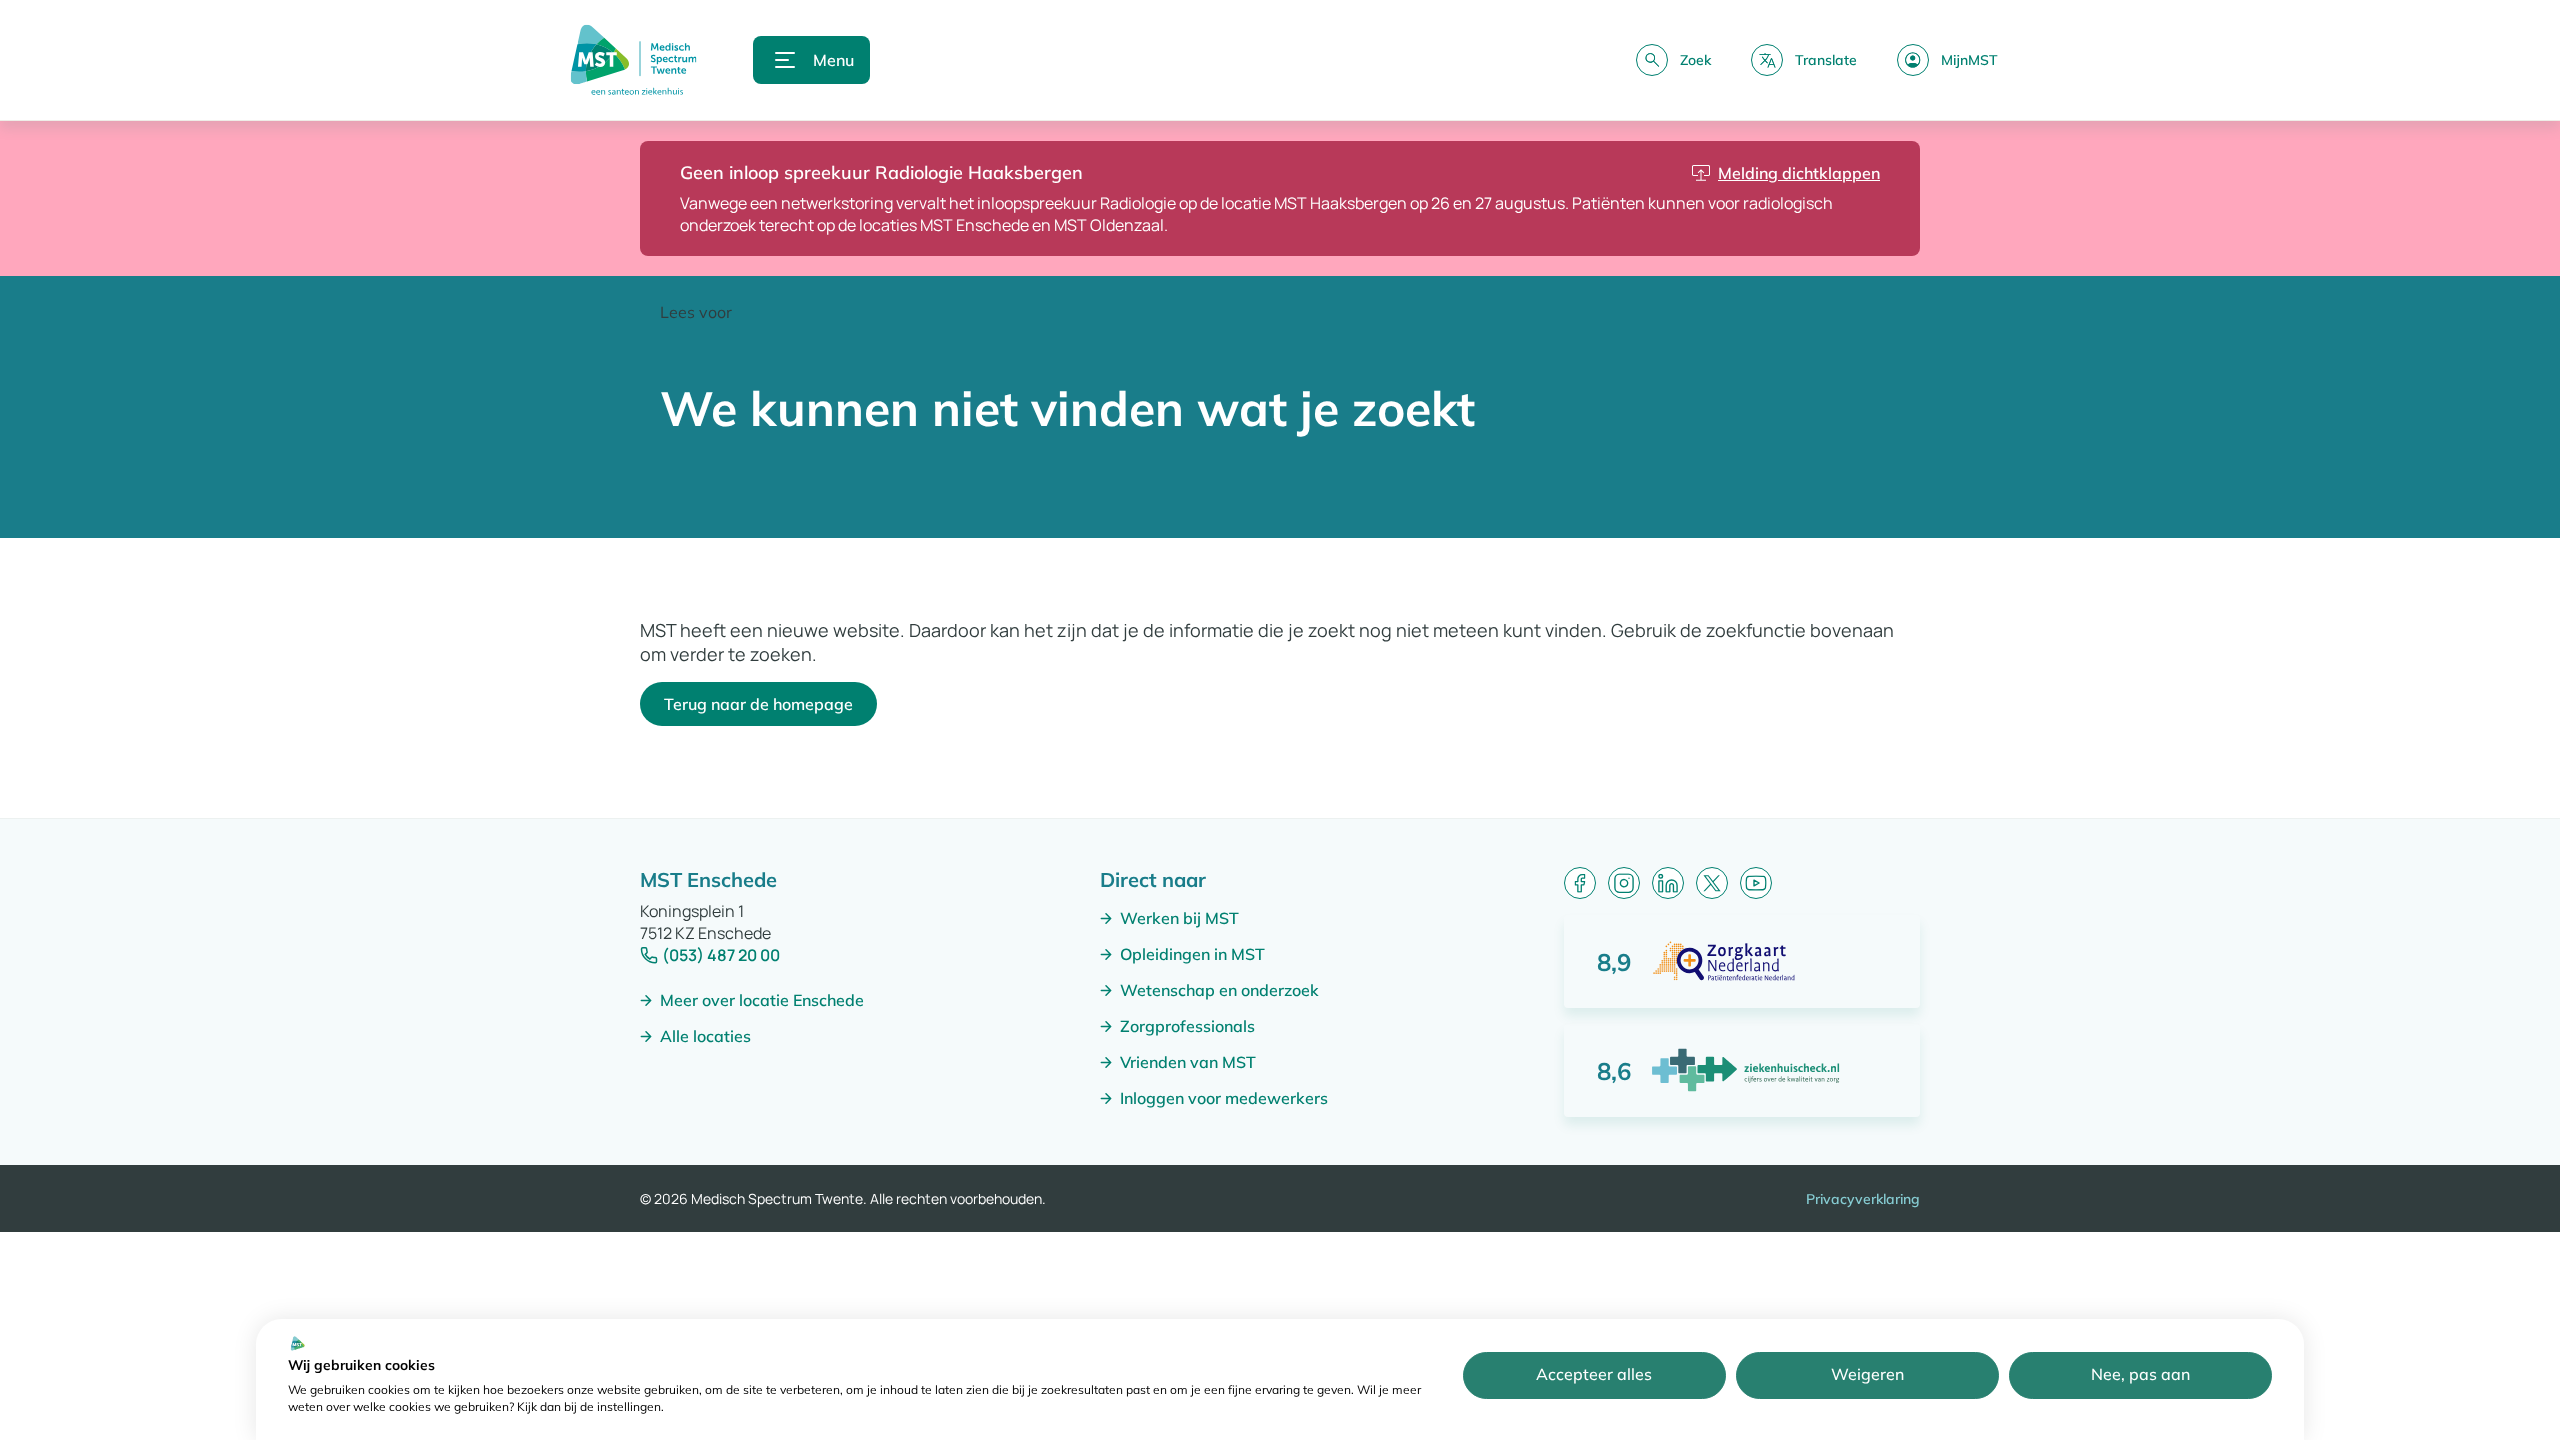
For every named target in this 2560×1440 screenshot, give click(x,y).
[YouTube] (1756, 883)
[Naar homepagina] (633, 60)
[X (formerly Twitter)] (1712, 883)
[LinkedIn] (1668, 883)
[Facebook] (1580, 883)
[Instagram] (1624, 883)
